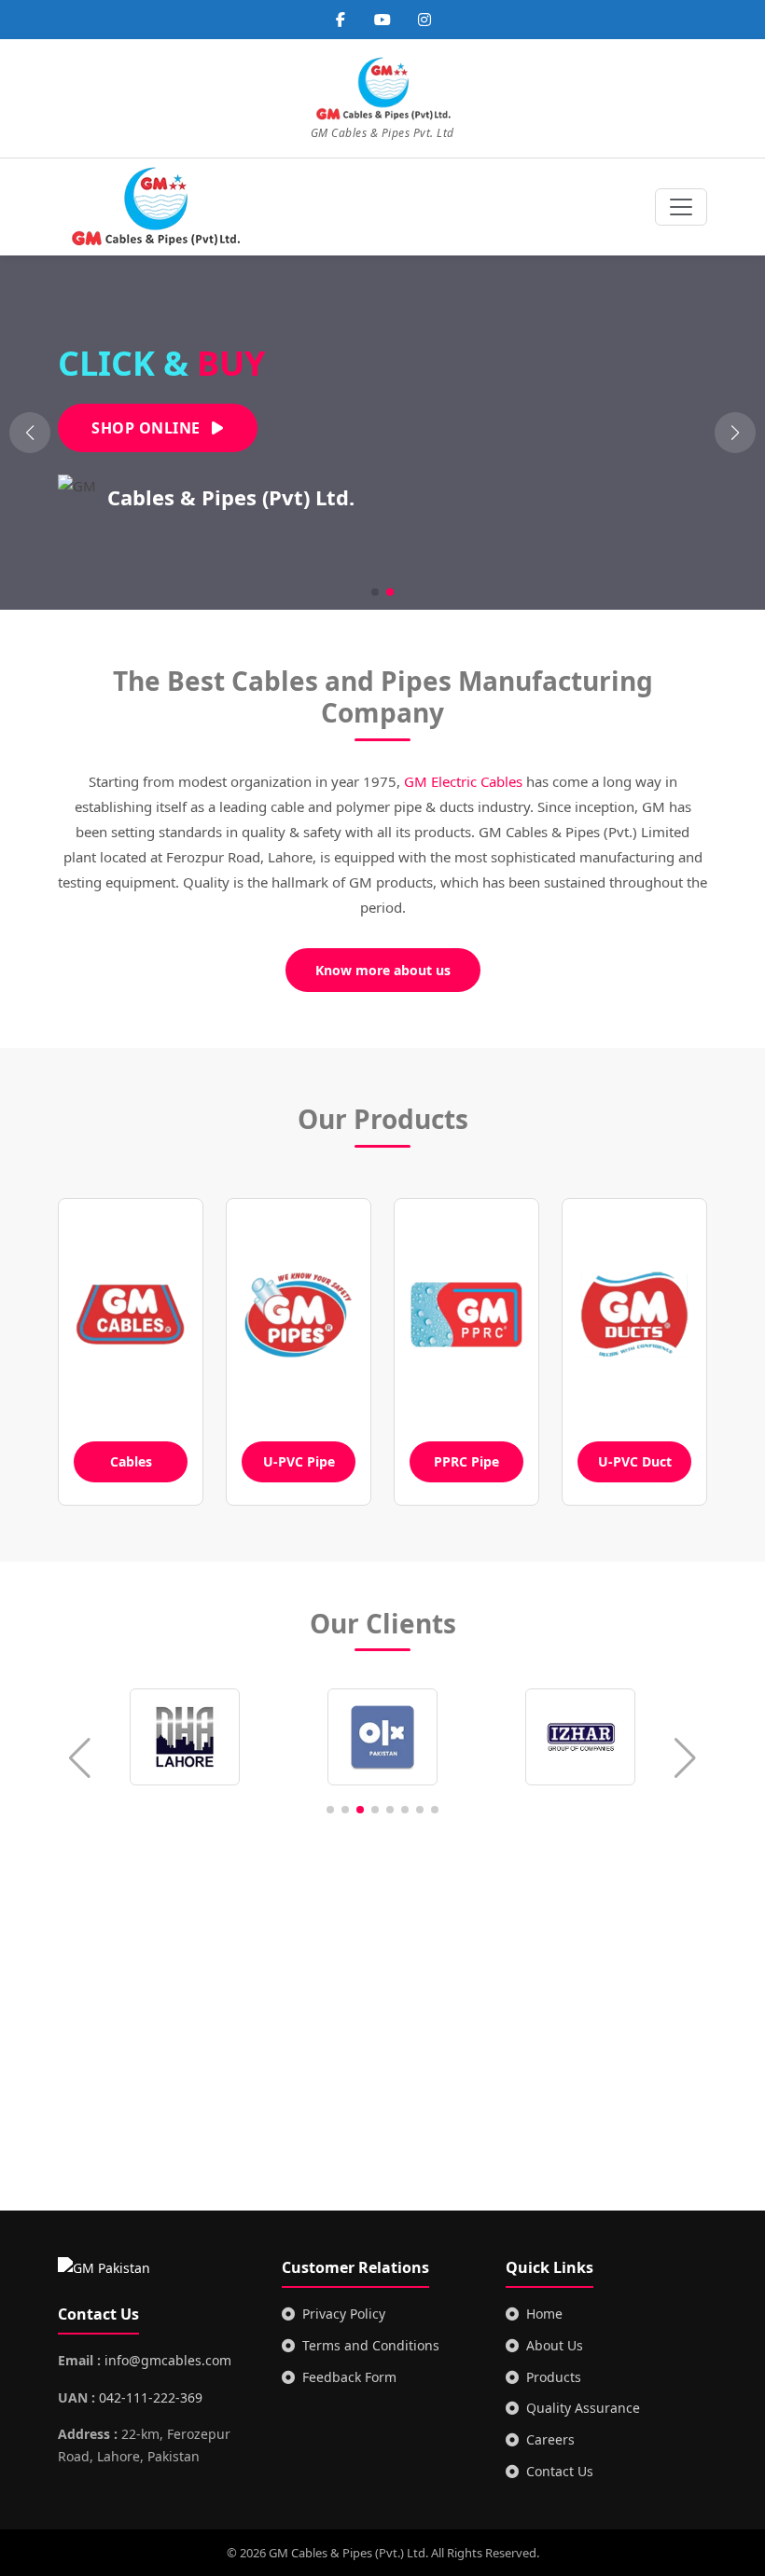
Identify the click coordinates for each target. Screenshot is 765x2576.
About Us (555, 2345)
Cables (131, 1461)
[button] (735, 433)
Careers (550, 2439)
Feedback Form (349, 2377)
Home (544, 2314)
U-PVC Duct (635, 1461)
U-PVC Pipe (299, 1461)
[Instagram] (424, 20)
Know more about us (383, 970)
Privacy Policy (344, 2314)
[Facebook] (341, 20)
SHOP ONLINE (148, 428)
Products (554, 2377)
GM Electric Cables (463, 781)
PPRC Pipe (466, 1461)
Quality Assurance (583, 2408)
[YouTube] (382, 20)
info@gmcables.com (168, 2360)
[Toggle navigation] (681, 207)
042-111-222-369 (151, 2397)
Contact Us (560, 2471)
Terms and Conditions (371, 2345)
